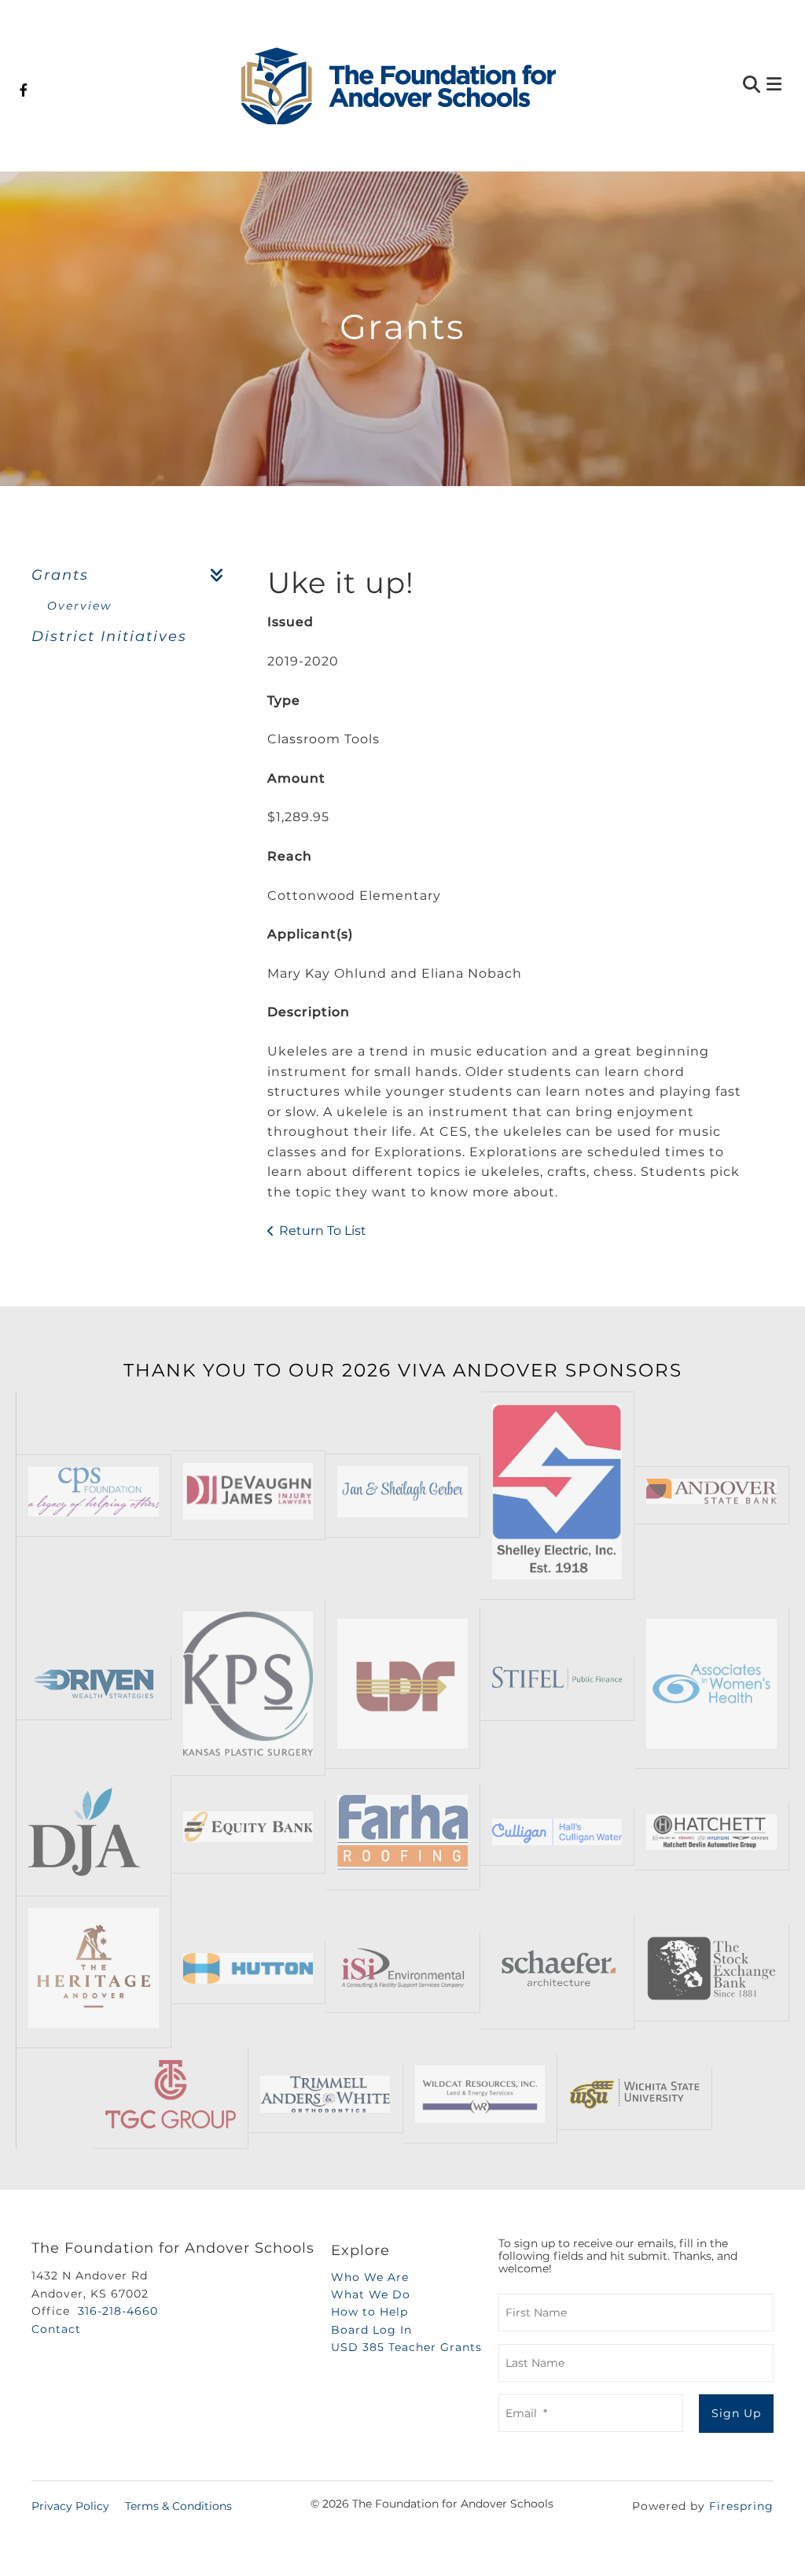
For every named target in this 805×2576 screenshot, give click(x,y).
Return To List (323, 1231)
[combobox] (676, 86)
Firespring (741, 2506)
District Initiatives (109, 636)
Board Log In (371, 2330)
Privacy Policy (70, 2506)
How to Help (369, 2312)
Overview (79, 606)
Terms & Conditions (178, 2506)
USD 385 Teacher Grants (406, 2347)
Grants (60, 575)
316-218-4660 (118, 2311)
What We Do (371, 2294)
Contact (56, 2329)
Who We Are (370, 2277)
